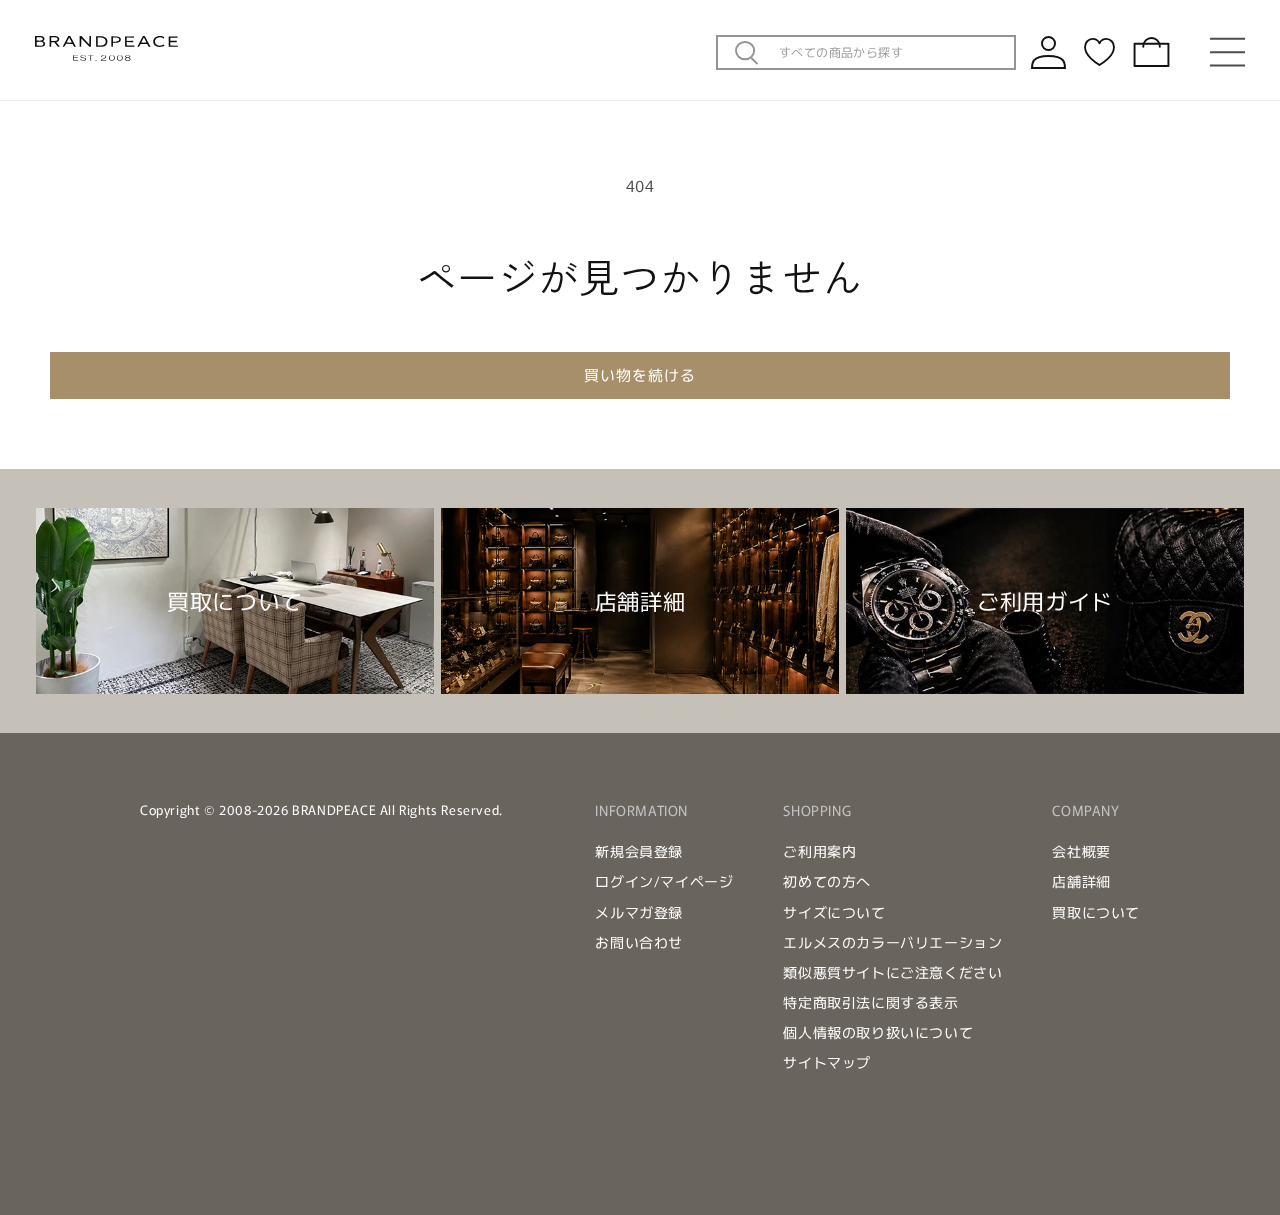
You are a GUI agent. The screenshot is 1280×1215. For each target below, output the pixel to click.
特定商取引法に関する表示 (870, 1002)
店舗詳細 (1081, 881)
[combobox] (891, 52)
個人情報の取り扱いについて (878, 1032)
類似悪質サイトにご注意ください (892, 972)
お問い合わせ (639, 942)
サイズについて (834, 912)
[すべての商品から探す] (747, 53)
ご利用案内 (819, 851)
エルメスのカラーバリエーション (892, 942)
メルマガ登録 (639, 912)
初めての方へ (827, 881)
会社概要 (1081, 851)
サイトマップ (827, 1062)
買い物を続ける (640, 374)
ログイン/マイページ (664, 881)
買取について (1096, 912)
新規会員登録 (639, 851)
